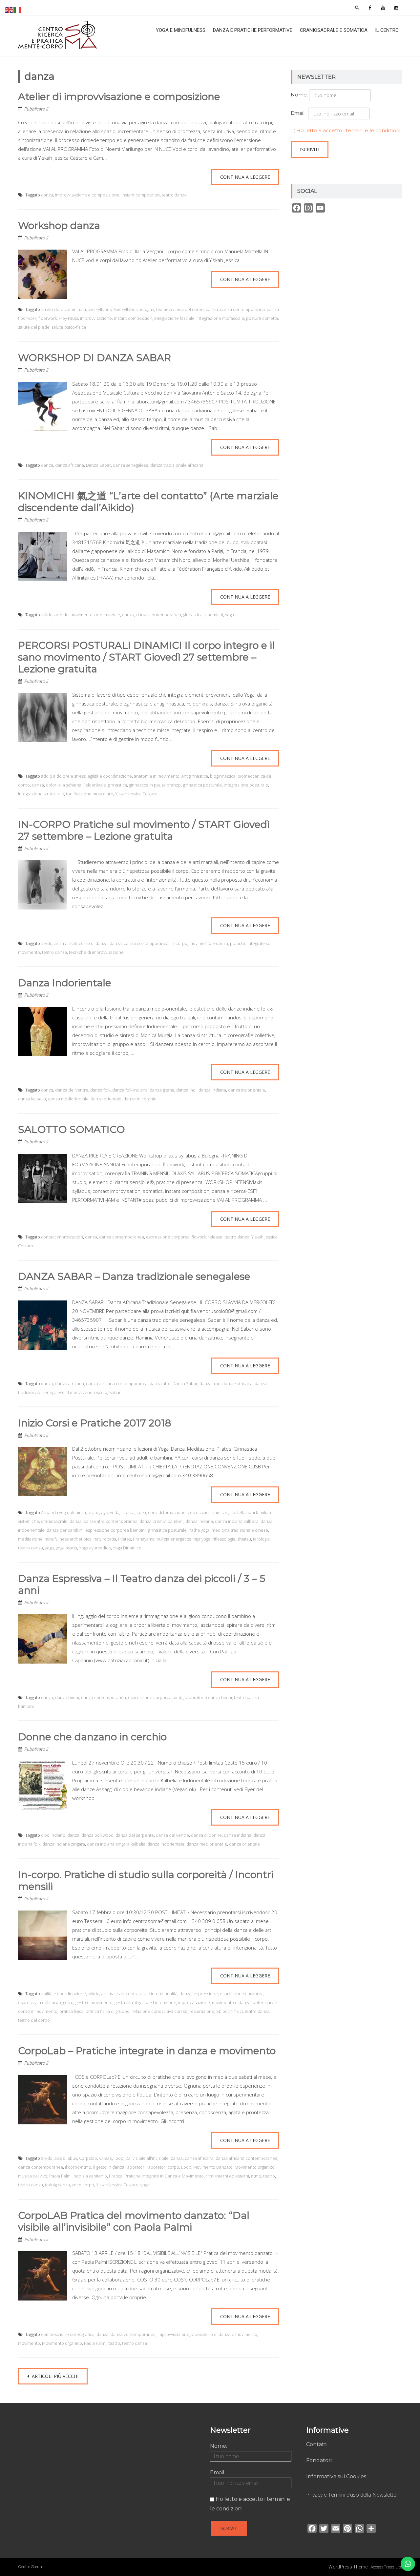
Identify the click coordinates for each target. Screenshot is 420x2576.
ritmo (256, 2176)
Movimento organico (255, 2167)
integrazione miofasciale (220, 318)
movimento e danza (209, 943)
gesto (68, 2002)
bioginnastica (223, 776)
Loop (186, 2167)
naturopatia (105, 1539)
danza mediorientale (68, 1099)
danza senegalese (131, 465)
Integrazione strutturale (41, 794)
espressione (206, 1993)
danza (47, 195)
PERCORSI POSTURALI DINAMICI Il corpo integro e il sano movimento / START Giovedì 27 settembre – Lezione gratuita (146, 657)
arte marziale (107, 615)
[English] (9, 9)
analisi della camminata (63, 309)
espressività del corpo (40, 2002)
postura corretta (262, 318)
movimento (29, 2343)
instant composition (141, 195)
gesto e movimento (94, 2002)
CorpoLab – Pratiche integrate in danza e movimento (147, 2051)
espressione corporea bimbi (156, 1697)
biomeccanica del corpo (180, 309)
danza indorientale (247, 1090)
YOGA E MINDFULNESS (181, 30)
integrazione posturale (246, 785)
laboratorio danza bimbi (209, 1697)
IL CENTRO (387, 30)
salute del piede (34, 327)
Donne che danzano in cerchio (92, 1737)
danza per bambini (65, 1530)
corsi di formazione (167, 1512)
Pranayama (144, 1539)
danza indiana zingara (64, 1844)
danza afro (160, 1383)
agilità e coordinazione (110, 776)
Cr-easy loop (111, 2158)
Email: (299, 113)
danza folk (100, 1090)
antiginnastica (195, 776)
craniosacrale (54, 1521)
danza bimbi (67, 1697)
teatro (269, 2176)
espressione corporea (168, 1237)
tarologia (261, 1539)
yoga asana (66, 1548)
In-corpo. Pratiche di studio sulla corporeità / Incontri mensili (146, 1881)
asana (94, 1512)
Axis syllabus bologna (134, 309)
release (215, 1237)
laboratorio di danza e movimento (224, 2334)
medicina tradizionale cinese (240, 1530)
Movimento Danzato (213, 2167)
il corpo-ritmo (78, 2167)
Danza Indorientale (65, 983)
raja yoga (202, 1539)
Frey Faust (68, 318)
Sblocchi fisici (230, 2011)
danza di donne (206, 1835)
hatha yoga (199, 1530)
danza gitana (162, 1090)
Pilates (125, 1539)
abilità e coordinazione (63, 1993)
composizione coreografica (68, 2334)
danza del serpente (135, 1835)
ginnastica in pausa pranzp (155, 785)
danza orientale (106, 1099)
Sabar (115, 1392)
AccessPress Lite (386, 2567)
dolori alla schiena (64, 785)
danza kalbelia (32, 1099)
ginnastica (193, 615)
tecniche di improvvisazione (96, 952)
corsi (141, 1512)
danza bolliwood (97, 1835)
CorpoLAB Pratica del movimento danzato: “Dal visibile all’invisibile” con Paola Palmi (134, 2221)
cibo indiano (53, 1835)
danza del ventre (72, 1090)
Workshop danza (59, 225)
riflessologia (224, 1539)
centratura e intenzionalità (152, 1993)
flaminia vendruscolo (87, 1392)
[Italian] (18, 9)
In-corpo (179, 943)
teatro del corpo (34, 2020)
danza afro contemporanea (111, 1521)
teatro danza (174, 195)
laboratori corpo (163, 2167)
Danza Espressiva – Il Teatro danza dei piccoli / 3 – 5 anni (142, 1584)
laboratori (136, 2167)
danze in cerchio (140, 1099)
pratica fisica (72, 2011)
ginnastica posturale (202, 785)
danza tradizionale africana (177, 465)
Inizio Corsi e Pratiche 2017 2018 (95, 1423)
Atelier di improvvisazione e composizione (119, 97)
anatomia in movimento (157, 776)
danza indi (186, 1090)
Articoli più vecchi (54, 2376)
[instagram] (396, 8)
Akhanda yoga (54, 1512)
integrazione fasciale (174, 318)
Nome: (299, 95)
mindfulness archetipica (68, 1539)
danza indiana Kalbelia (237, 1521)
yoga (230, 615)
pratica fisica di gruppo (108, 2011)
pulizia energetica (174, 1539)
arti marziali (66, 943)
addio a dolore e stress (63, 776)
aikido (47, 615)
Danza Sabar (98, 465)
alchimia (78, 1512)
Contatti (317, 2444)
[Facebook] (370, 8)
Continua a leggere (245, 177)
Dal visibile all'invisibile (147, 2158)
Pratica (116, 2176)
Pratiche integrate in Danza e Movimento (164, 2176)
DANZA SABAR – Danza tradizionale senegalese (134, 1276)
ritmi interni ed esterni (227, 2176)
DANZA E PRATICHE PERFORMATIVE (253, 30)
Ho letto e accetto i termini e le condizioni (348, 130)
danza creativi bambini (161, 1521)
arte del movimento (73, 615)
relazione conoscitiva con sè (159, 2011)
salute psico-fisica (69, 327)
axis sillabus (66, 2158)
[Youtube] (383, 8)
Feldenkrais (94, 785)
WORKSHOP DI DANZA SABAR (94, 358)
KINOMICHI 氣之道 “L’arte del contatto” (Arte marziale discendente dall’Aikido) (148, 502)
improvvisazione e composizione (87, 195)
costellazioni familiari (208, 1512)
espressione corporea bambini (115, 1530)
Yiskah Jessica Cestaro (136, 794)
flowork (199, 1237)
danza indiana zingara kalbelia (116, 1844)
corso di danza (93, 943)
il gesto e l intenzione (156, 2002)
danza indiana (212, 1090)
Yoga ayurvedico (95, 1548)
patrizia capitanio (90, 2176)
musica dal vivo (33, 2176)
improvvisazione (96, 318)
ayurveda (110, 1512)
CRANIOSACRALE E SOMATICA (334, 30)
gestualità (124, 2002)
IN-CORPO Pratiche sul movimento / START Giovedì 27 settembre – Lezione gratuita (144, 830)
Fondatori (319, 2460)
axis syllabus (100, 309)
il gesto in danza (109, 2167)
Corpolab (88, 2158)
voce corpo (83, 2185)
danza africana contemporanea (117, 1383)
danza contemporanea (242, 309)
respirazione (202, 2011)
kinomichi (214, 615)
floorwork (48, 318)
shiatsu (244, 1539)
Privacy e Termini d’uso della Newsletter (352, 2495)
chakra (128, 1512)
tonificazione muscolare (90, 794)
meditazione (30, 1539)
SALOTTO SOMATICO (72, 1129)
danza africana (70, 465)
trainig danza (57, 2185)
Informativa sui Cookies (336, 2476)
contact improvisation (62, 1237)
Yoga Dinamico (127, 1548)
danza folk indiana (130, 1090)
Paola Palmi (60, 2176)
